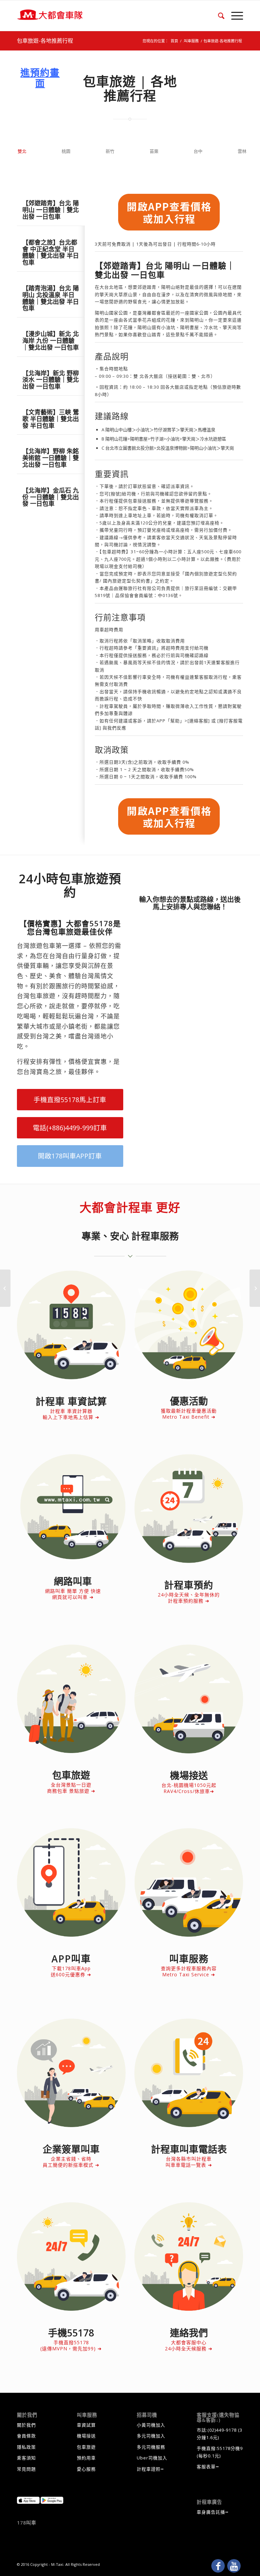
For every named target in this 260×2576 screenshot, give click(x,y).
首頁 (174, 41)
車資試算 (86, 2425)
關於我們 (26, 2425)
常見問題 (26, 2469)
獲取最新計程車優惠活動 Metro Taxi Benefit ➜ (189, 1414)
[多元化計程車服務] (5, 1288)
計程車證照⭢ (150, 2469)
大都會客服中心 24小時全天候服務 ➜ (189, 2345)
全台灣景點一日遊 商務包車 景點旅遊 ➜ (71, 1788)
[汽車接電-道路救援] (255, 1288)
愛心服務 (86, 2469)
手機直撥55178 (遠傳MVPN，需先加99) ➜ (71, 2345)
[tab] (51, 206)
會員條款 (26, 2436)
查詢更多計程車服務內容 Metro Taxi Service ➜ (189, 1971)
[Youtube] (234, 2566)
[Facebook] (218, 2566)
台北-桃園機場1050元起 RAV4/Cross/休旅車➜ (189, 1788)
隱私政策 (26, 2447)
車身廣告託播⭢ (213, 2512)
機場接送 (86, 2436)
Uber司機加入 (152, 2458)
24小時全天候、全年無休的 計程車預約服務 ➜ (189, 1598)
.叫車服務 (191, 41)
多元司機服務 (151, 2447)
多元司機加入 (151, 2436)
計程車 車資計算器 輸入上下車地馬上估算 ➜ (71, 1414)
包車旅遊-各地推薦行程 (45, 41)
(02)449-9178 (222, 2430)
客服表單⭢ (208, 2467)
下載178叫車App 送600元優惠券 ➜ (71, 1971)
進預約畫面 (40, 78)
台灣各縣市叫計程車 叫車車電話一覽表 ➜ (189, 2162)
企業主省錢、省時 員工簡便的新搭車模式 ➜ (71, 2162)
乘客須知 (26, 2458)
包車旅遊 (86, 2447)
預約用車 (86, 2458)
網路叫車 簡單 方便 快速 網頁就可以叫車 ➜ (73, 1594)
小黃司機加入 (151, 2425)
